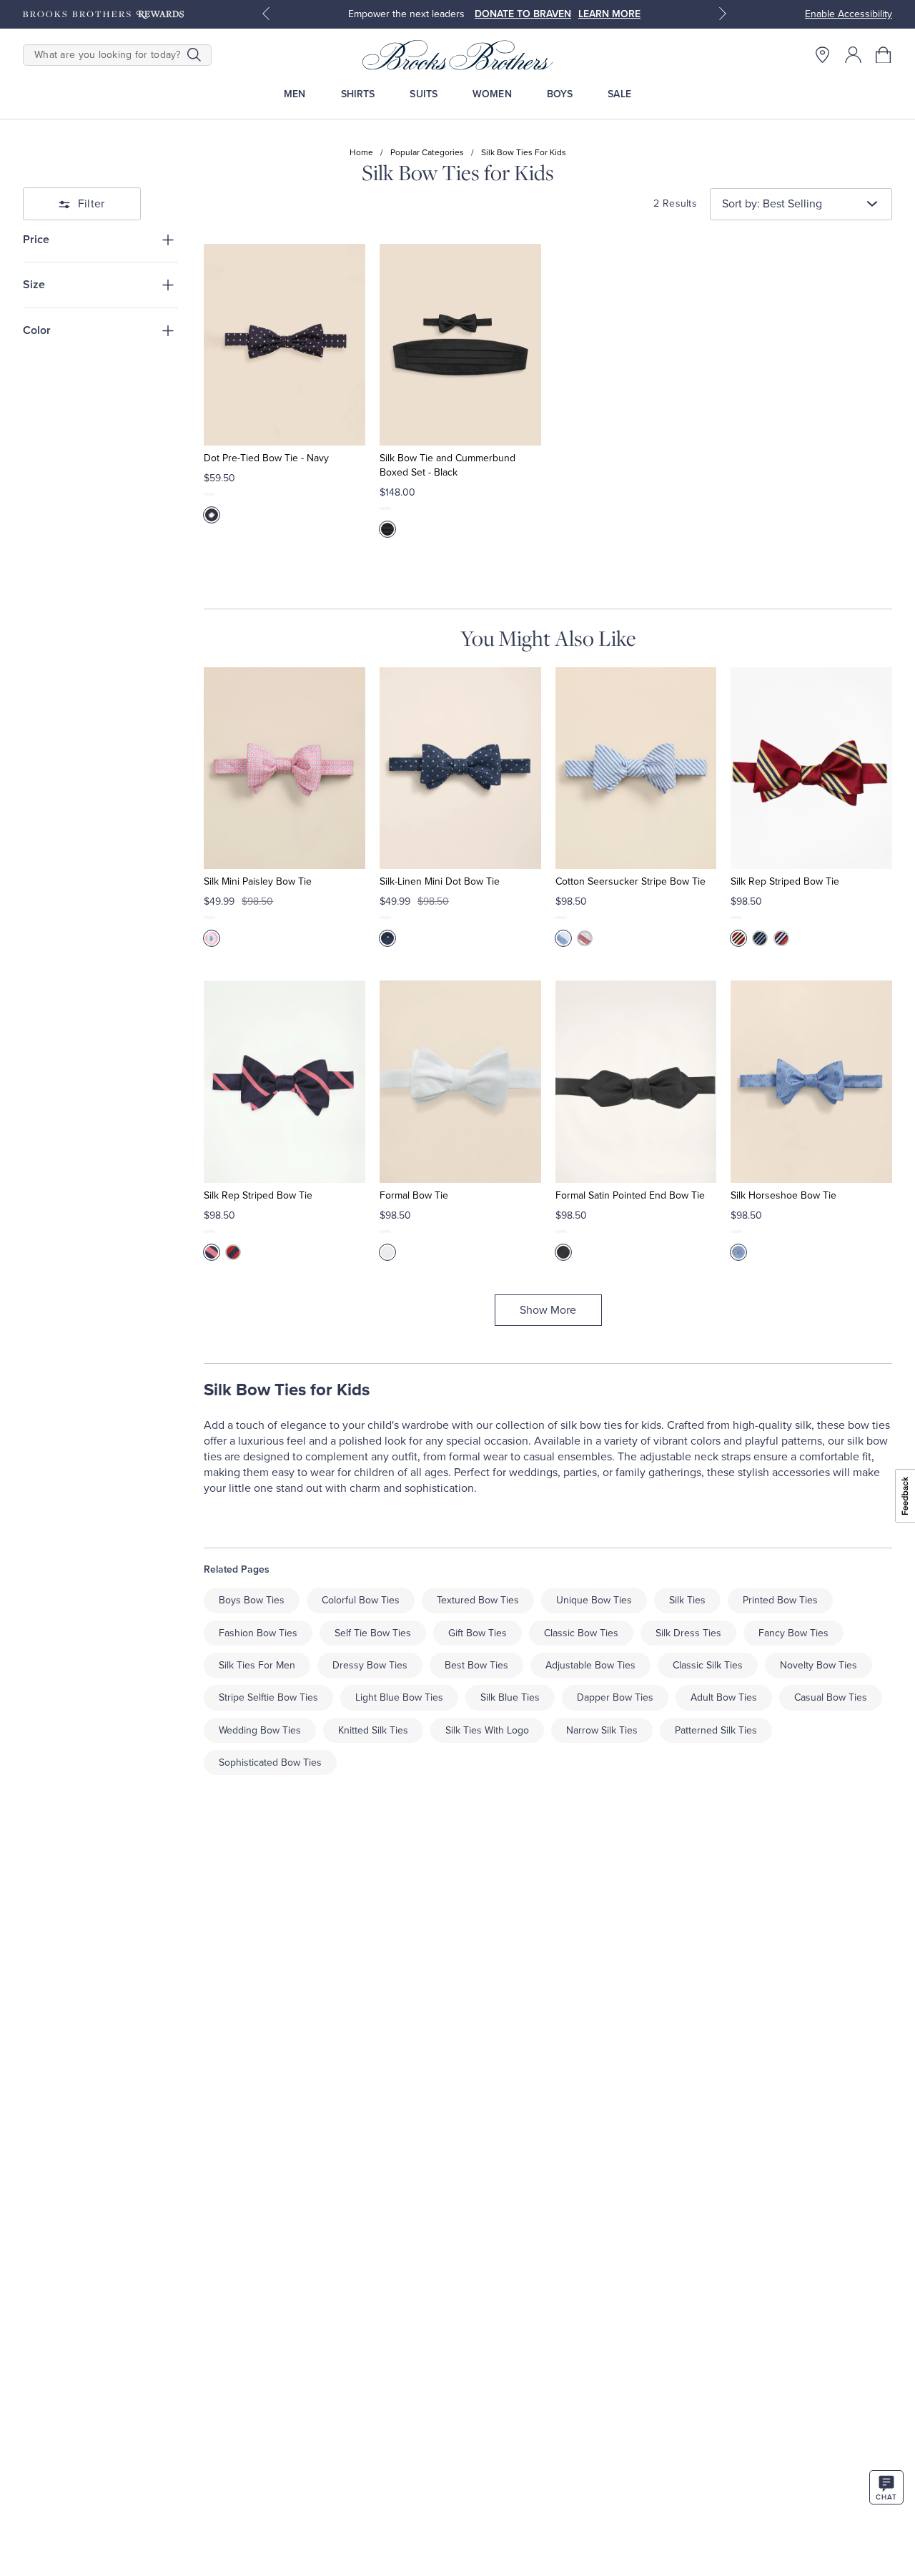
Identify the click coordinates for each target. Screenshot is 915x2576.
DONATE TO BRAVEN (523, 14)
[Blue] (387, 938)
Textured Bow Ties (478, 1600)
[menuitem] (295, 94)
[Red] (585, 938)
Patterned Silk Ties (716, 1730)
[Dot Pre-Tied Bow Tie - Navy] (285, 345)
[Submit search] (194, 55)
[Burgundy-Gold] (738, 938)
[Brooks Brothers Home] (457, 55)
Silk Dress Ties (688, 1633)
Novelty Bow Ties (818, 1665)
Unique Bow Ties (594, 1600)
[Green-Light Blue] (760, 938)
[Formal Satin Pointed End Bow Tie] (636, 1081)
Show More (548, 1310)
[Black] (387, 529)
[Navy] (212, 515)
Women (492, 94)
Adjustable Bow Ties (590, 1665)
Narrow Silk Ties (602, 1730)
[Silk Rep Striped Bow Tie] (811, 768)
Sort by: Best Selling (772, 204)
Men (295, 94)
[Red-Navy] (233, 1252)
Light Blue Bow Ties (399, 1697)
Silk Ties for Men (257, 1665)
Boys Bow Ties (252, 1600)
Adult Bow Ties (724, 1697)
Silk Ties (687, 1600)
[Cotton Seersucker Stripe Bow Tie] (636, 768)
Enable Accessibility (849, 14)
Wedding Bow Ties (260, 1730)
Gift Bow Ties (478, 1633)
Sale (619, 94)
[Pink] (212, 938)
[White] (387, 1252)
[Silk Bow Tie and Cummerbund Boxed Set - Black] (460, 345)
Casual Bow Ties (831, 1697)
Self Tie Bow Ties (373, 1633)
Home (361, 152)
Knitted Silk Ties (373, 1730)
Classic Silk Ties (708, 1665)
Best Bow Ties (476, 1665)
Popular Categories (427, 152)
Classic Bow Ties (581, 1633)
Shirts (358, 94)
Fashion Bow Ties (258, 1633)
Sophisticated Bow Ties (270, 1763)
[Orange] (781, 938)
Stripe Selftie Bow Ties (268, 1697)
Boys (560, 94)
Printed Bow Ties (780, 1600)
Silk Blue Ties (510, 1697)
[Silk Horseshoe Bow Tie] (811, 1081)
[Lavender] (738, 1252)
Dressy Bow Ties (370, 1665)
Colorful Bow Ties (361, 1600)
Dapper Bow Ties (615, 1697)
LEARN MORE (609, 14)
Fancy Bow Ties (793, 1633)
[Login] (853, 55)
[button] (884, 55)
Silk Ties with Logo (487, 1730)
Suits (424, 94)
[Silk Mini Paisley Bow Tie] (285, 768)
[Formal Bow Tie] (460, 1081)
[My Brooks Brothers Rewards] (103, 14)
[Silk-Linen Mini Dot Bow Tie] (460, 768)
